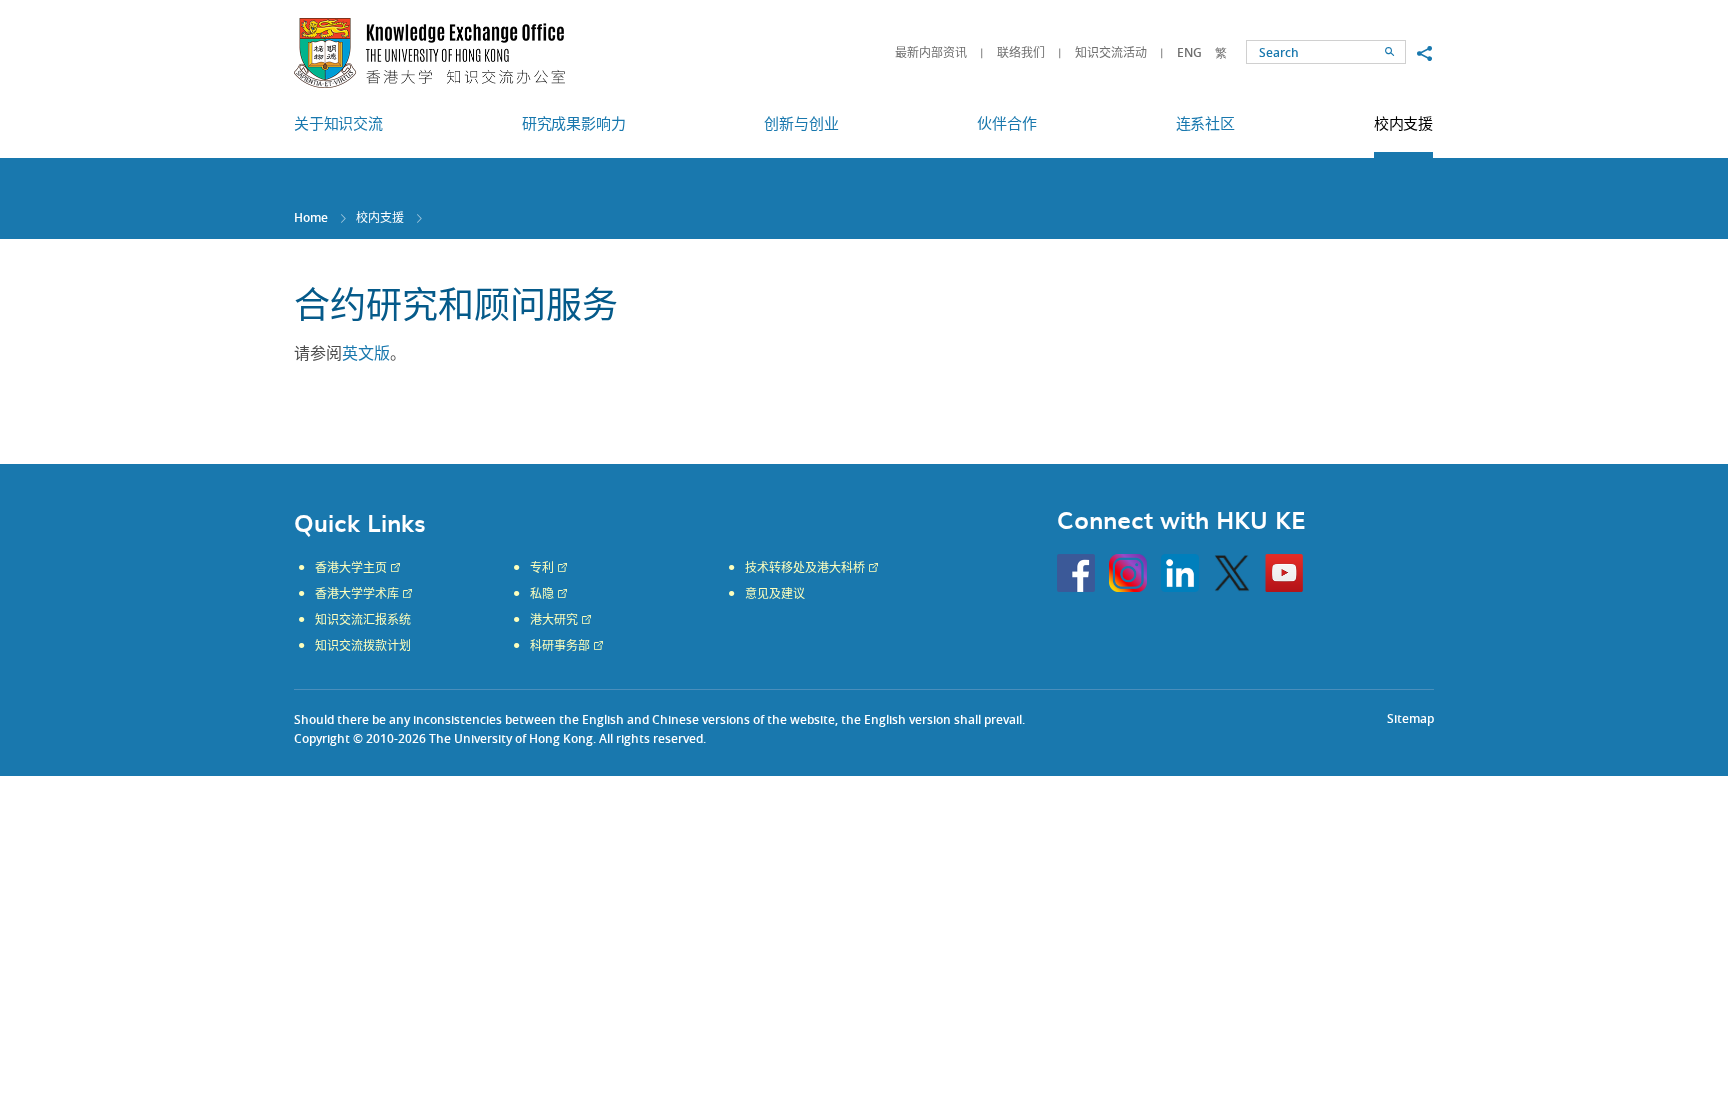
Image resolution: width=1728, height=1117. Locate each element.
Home (311, 217)
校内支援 (380, 217)
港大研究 (554, 620)
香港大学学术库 (357, 594)
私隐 (542, 594)
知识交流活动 (1111, 52)
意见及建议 (775, 594)
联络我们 (1021, 52)
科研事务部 (560, 646)
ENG (1189, 52)
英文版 (366, 354)
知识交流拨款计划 (363, 646)
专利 (542, 568)
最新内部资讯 (931, 52)
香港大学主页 (351, 568)
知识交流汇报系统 (363, 620)
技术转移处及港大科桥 (805, 568)
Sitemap (1410, 718)
